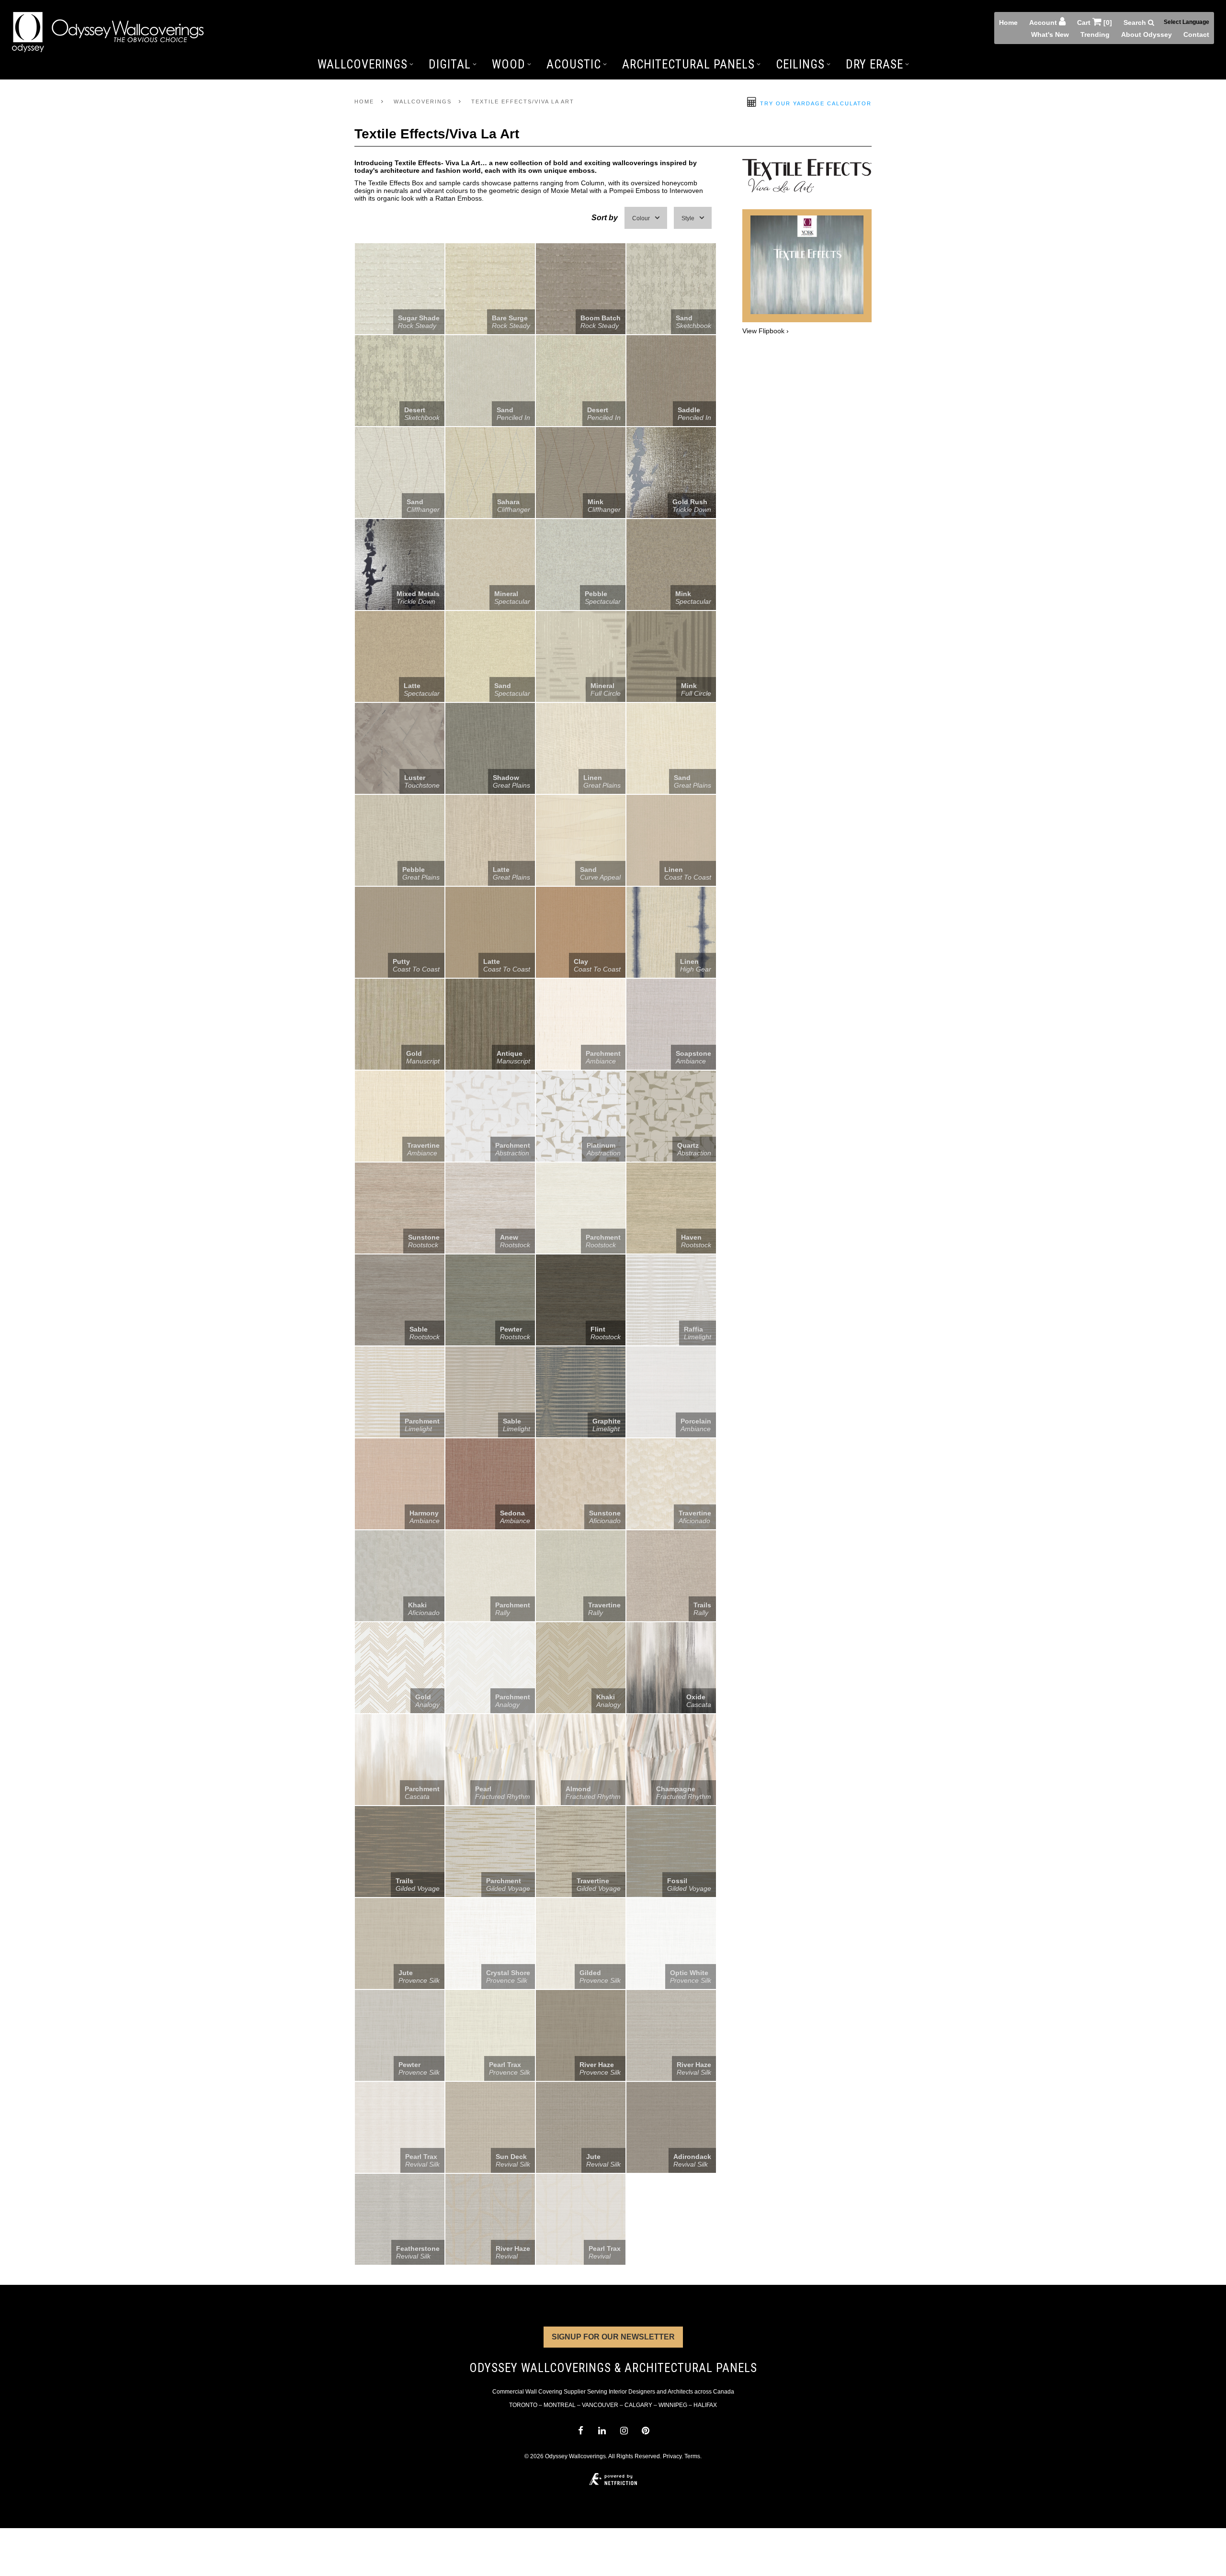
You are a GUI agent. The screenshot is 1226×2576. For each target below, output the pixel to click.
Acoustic (574, 64)
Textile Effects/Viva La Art (523, 102)
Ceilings (800, 64)
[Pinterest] (645, 2431)
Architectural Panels (688, 64)
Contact (1196, 34)
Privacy (672, 2456)
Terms (692, 2456)
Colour (641, 218)
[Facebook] (580, 2431)
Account (1044, 23)
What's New (1050, 34)
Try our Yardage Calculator (815, 103)
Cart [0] (1095, 23)
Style (688, 218)
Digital (450, 64)
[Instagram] (624, 2431)
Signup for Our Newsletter (613, 2337)
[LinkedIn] (602, 2431)
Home (1008, 23)
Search (1136, 23)
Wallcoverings (363, 64)
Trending (1095, 34)
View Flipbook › (766, 331)
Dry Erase (874, 64)
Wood (509, 64)
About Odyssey (1147, 34)
